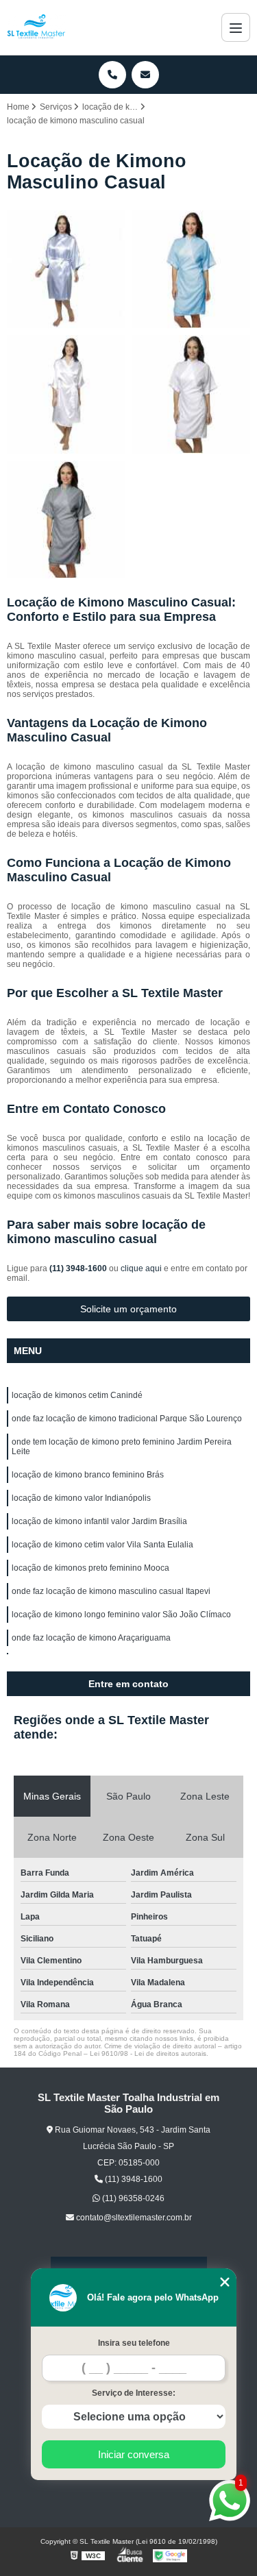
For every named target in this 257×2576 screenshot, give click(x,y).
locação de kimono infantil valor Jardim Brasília (99, 1521)
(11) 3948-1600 (79, 1268)
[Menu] (236, 27)
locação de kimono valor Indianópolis (81, 1498)
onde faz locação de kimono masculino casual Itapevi (111, 1591)
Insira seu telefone (134, 2343)
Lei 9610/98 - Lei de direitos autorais (148, 2053)
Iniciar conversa (134, 2454)
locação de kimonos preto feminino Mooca (90, 1568)
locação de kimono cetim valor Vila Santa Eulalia (102, 1545)
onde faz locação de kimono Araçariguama (91, 1638)
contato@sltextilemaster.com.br (133, 2218)
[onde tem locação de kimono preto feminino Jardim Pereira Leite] (66, 394)
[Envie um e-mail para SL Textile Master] (145, 75)
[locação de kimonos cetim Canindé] (66, 270)
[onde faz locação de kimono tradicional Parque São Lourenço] (192, 270)
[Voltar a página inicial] (36, 27)
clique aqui (141, 1268)
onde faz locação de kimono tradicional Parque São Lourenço (127, 1419)
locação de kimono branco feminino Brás (88, 1475)
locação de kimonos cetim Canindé (77, 1395)
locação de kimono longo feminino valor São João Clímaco (121, 1615)
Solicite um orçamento (128, 1309)
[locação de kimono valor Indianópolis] (66, 520)
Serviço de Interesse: (134, 2393)
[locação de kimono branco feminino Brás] (192, 394)
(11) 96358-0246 (132, 2198)
